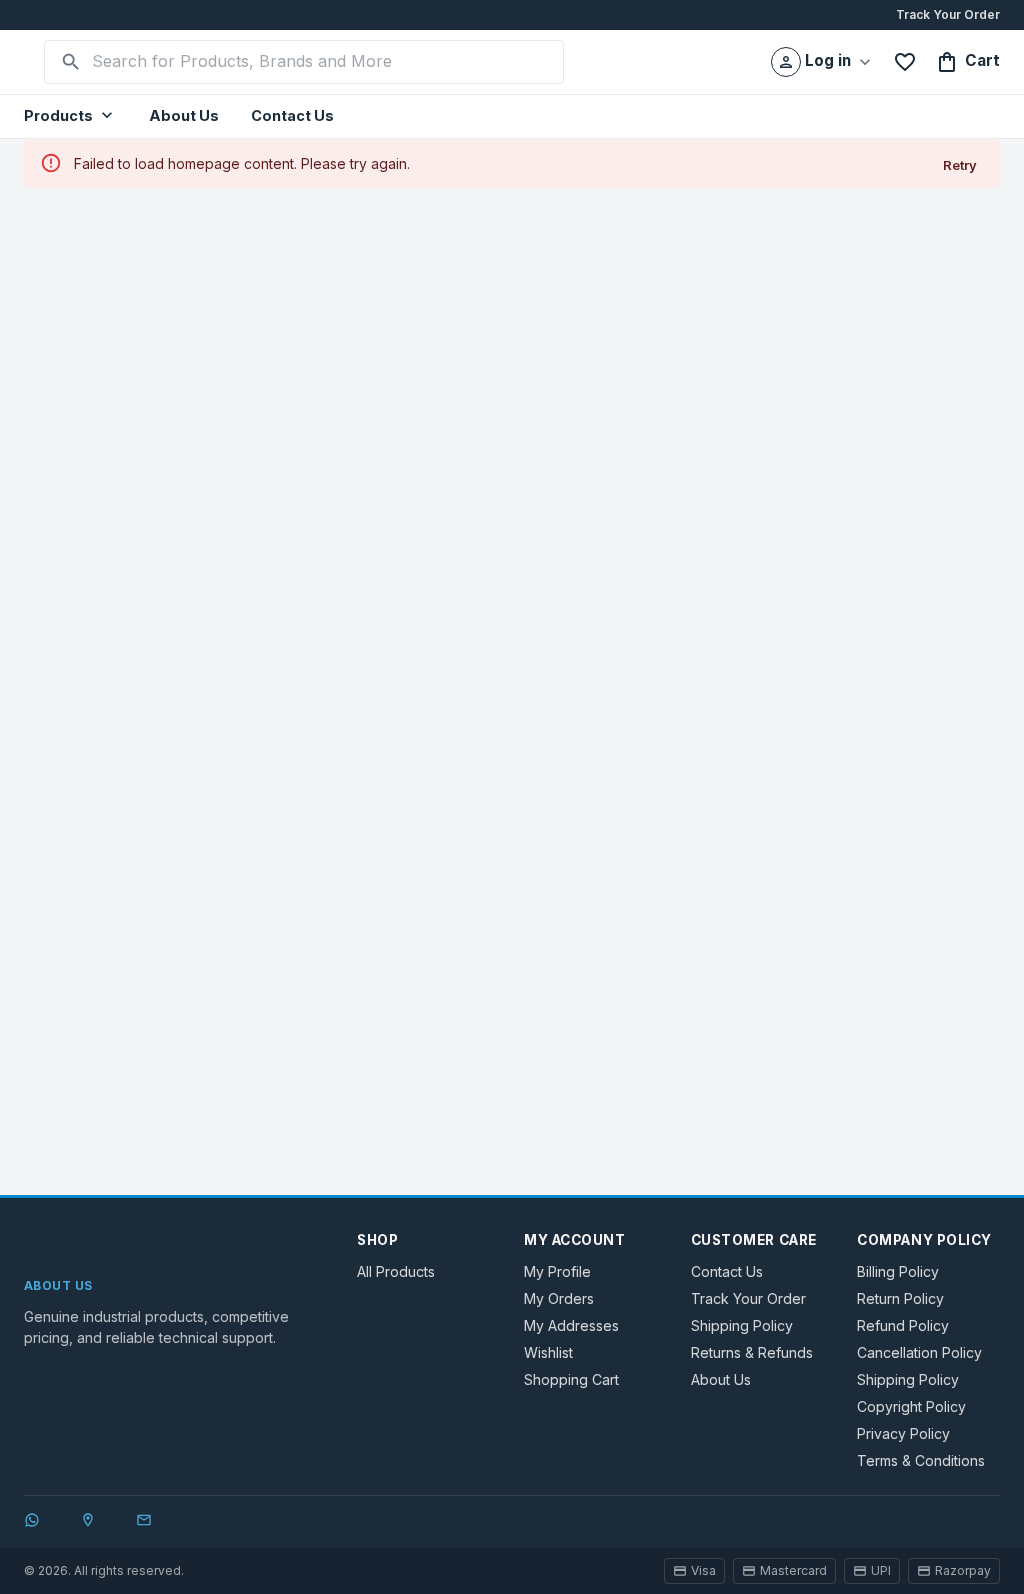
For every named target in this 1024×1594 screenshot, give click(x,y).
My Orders (559, 1298)
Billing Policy (898, 1271)
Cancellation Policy (919, 1352)
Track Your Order (948, 14)
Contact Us (292, 115)
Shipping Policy (742, 1325)
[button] (70, 116)
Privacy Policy (903, 1433)
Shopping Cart (571, 1379)
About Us (184, 115)
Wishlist (548, 1352)
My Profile (557, 1271)
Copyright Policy (911, 1406)
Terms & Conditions (921, 1460)
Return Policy (900, 1298)
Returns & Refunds (752, 1352)
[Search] (71, 62)
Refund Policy (903, 1325)
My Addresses (571, 1325)
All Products (396, 1271)
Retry (960, 165)
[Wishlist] (905, 62)
